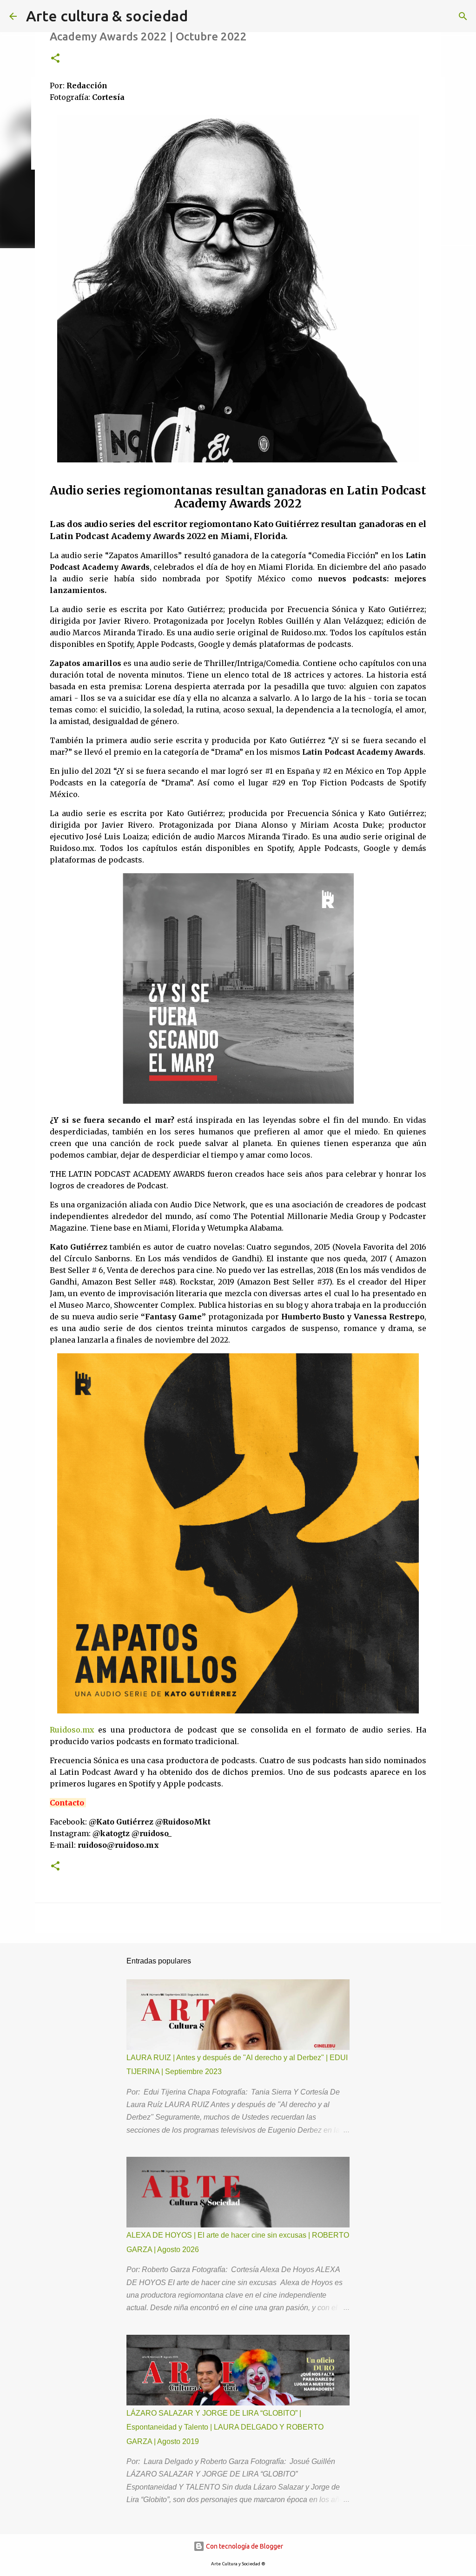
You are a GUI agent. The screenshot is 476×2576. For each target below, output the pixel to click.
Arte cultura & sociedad (107, 16)
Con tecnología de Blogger (244, 2546)
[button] (55, 59)
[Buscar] (463, 16)
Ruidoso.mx (72, 1730)
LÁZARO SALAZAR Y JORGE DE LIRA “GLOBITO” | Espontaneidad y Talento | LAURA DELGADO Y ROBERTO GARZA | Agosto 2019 (225, 2427)
